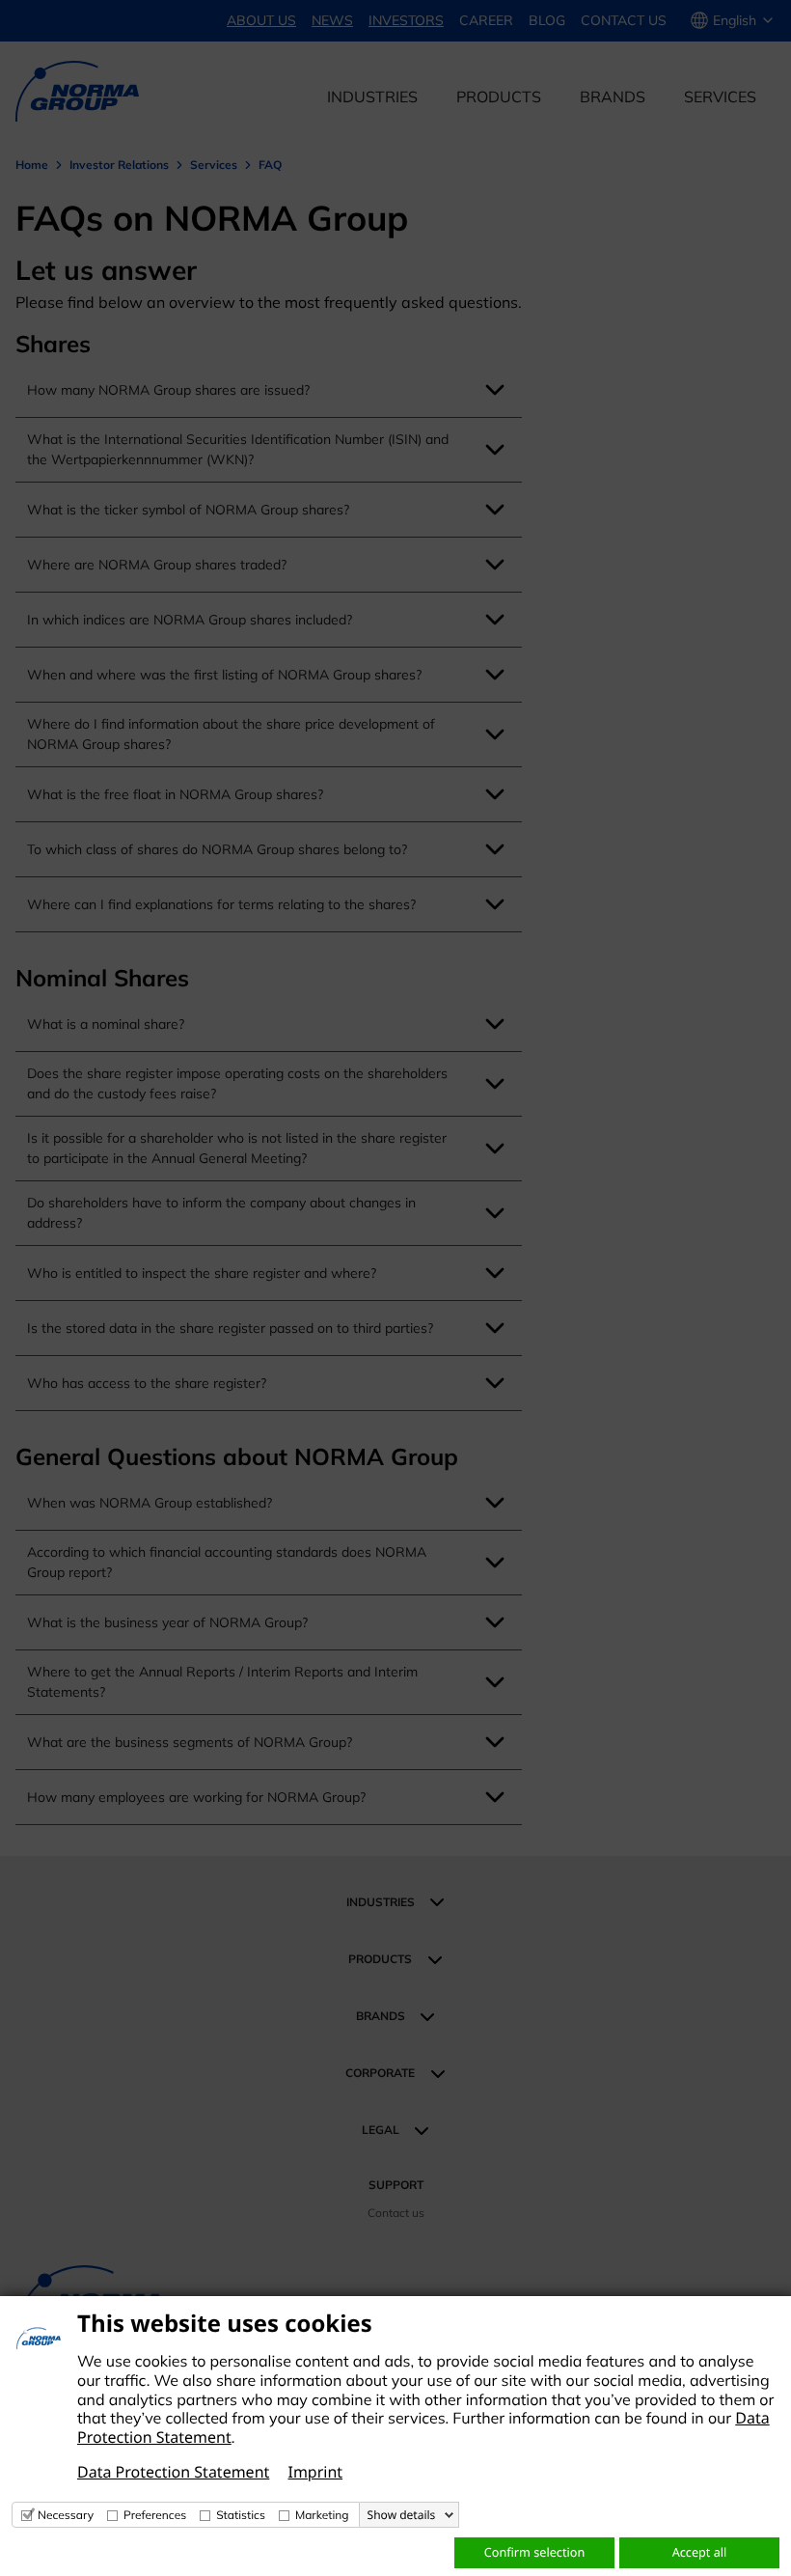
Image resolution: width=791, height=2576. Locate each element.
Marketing (322, 2515)
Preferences (155, 2515)
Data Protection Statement (173, 2472)
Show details (402, 2515)
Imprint (315, 2472)
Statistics (241, 2515)
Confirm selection (534, 2552)
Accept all (700, 2552)
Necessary (66, 2515)
